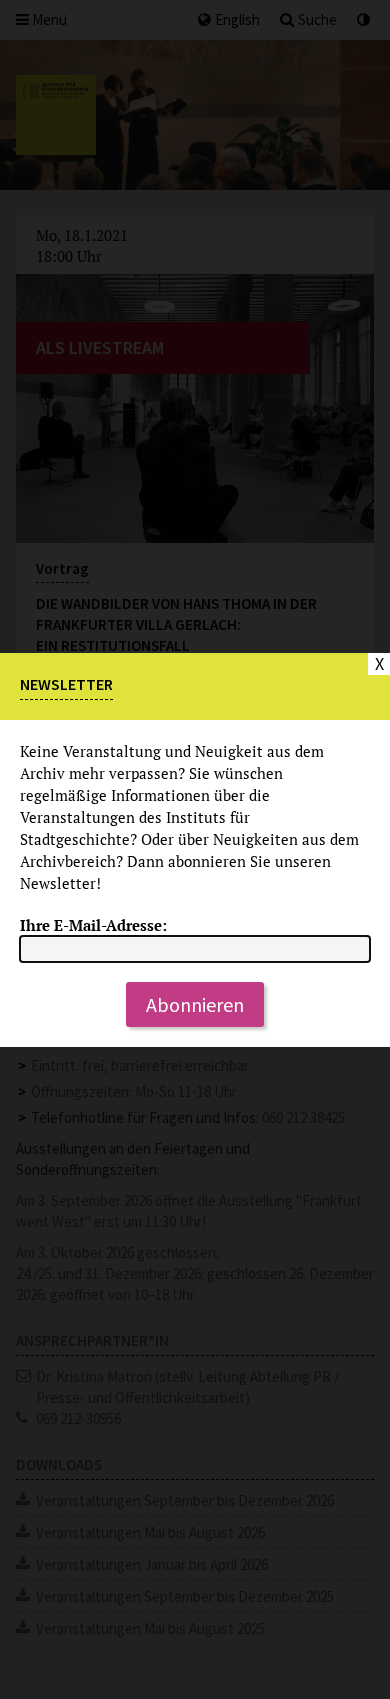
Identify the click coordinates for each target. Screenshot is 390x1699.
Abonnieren (195, 1004)
